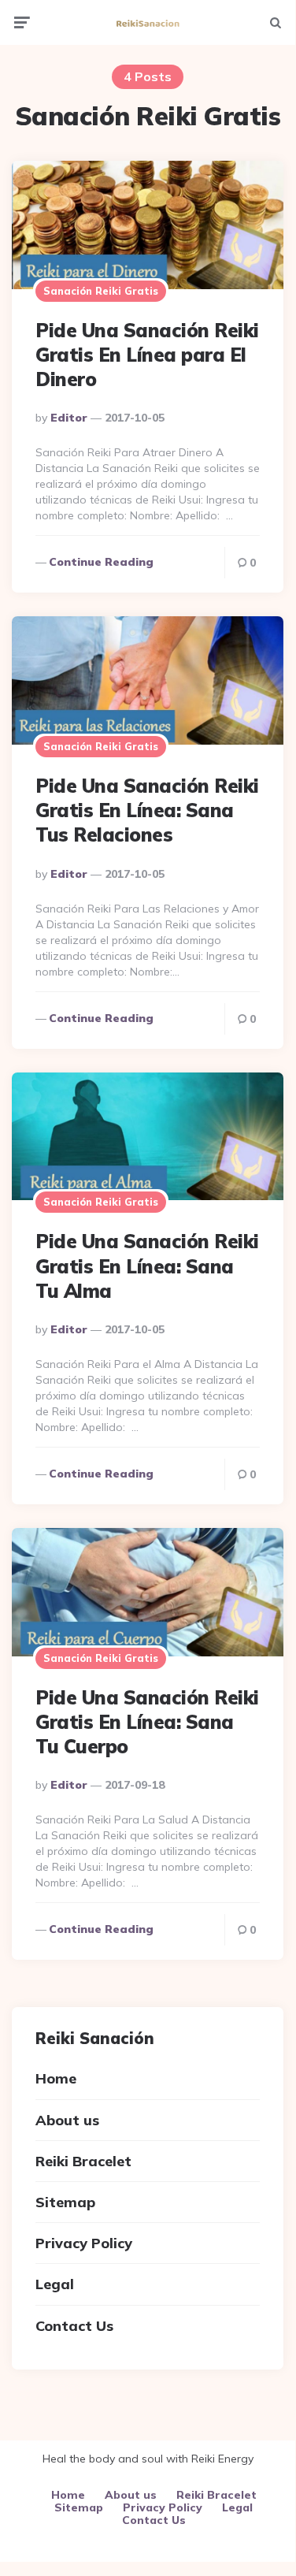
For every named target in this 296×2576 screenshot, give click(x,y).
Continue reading (101, 562)
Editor (69, 418)
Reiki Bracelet (83, 2161)
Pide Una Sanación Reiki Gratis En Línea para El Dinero (147, 355)
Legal (55, 2284)
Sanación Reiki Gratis (101, 291)
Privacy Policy (84, 2243)
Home (56, 2078)
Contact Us (74, 2326)
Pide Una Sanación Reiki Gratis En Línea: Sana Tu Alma (147, 1266)
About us (67, 2120)
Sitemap (65, 2202)
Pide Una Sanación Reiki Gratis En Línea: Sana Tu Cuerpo (147, 1722)
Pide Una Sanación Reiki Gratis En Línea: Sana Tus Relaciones (147, 810)
